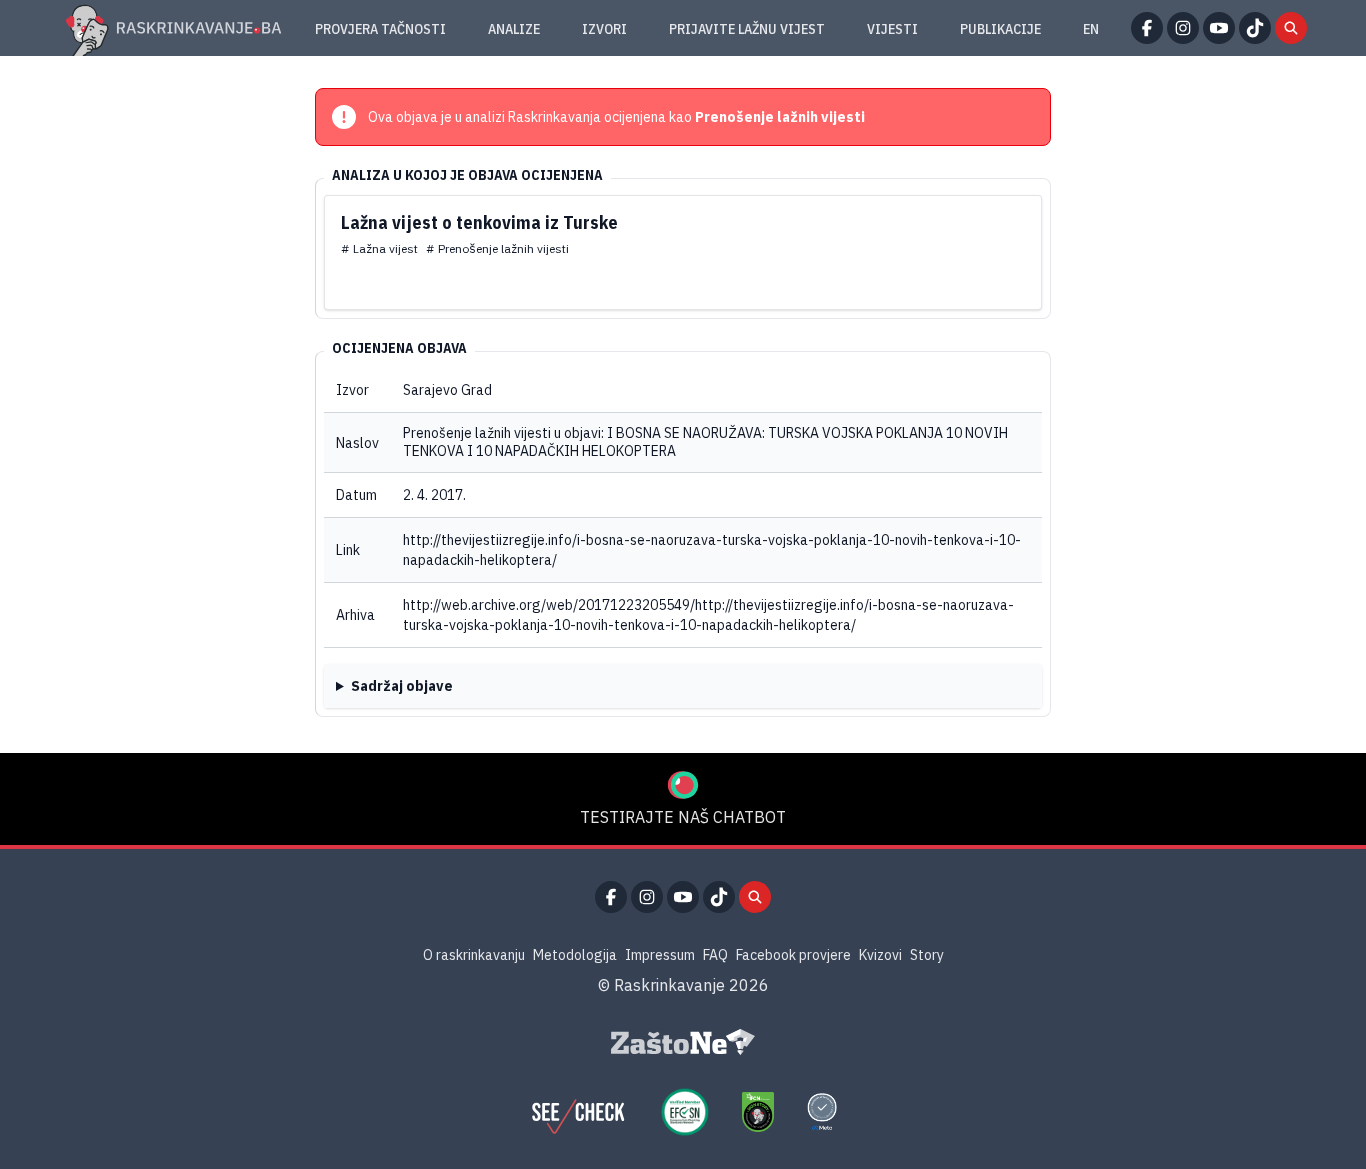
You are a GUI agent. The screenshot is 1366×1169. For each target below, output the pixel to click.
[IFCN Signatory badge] (758, 1112)
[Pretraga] (1291, 28)
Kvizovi (880, 955)
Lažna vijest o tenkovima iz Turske (479, 222)
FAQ (715, 955)
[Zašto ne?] (683, 1042)
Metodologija (575, 955)
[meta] (822, 1112)
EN (1091, 29)
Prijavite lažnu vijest (747, 29)
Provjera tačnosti (380, 29)
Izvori (604, 29)
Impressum (660, 955)
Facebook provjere (793, 955)
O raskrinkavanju (474, 955)
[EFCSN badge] (685, 1112)
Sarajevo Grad (447, 390)
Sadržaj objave (402, 686)
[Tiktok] (1255, 28)
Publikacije (1000, 29)
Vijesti (892, 29)
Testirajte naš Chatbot (683, 817)
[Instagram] (1183, 28)
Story (927, 955)
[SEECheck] (578, 1112)
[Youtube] (1219, 28)
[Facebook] (1147, 28)
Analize (514, 29)
